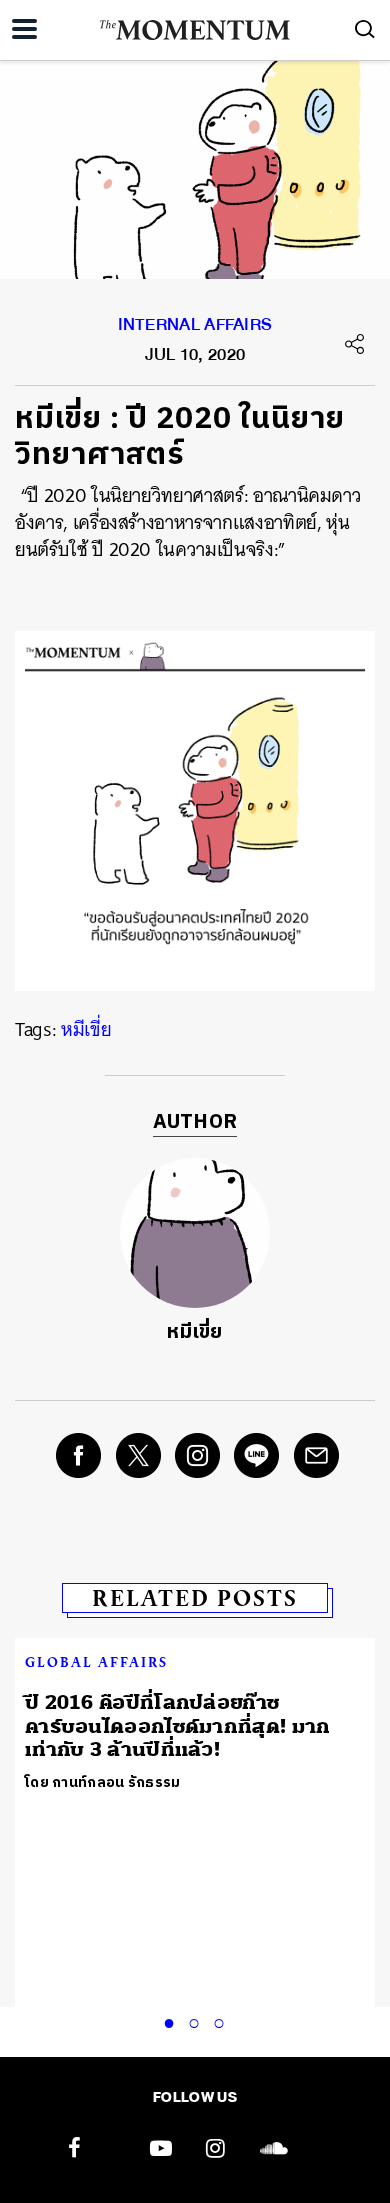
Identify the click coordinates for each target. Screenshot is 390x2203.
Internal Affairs (195, 329)
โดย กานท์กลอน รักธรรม (103, 1782)
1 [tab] (173, 2020)
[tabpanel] (195, 1725)
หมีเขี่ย (86, 1029)
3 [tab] (223, 2020)
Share (355, 344)
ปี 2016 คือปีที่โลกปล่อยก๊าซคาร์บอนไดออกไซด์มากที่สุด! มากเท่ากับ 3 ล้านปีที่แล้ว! (178, 1726)
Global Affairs (96, 1662)
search (365, 29)
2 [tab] (198, 2020)
